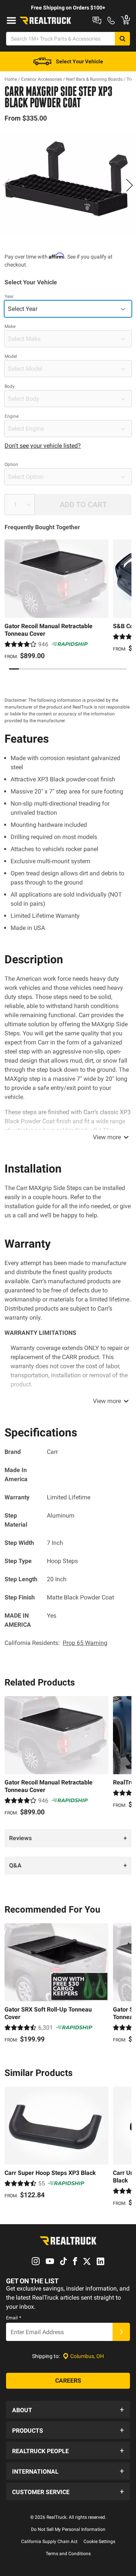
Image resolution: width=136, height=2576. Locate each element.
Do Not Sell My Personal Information (68, 2529)
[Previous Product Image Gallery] (7, 185)
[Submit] (121, 2332)
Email (14, 2318)
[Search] (122, 39)
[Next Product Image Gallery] (129, 185)
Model (11, 356)
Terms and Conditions (68, 2554)
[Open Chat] (97, 20)
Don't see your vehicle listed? (43, 446)
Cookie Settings (99, 2542)
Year (9, 296)
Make (10, 326)
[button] (68, 2410)
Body (10, 386)
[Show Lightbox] (68, 183)
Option (11, 464)
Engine (12, 416)
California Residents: (56, 1643)
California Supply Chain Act (49, 2542)
